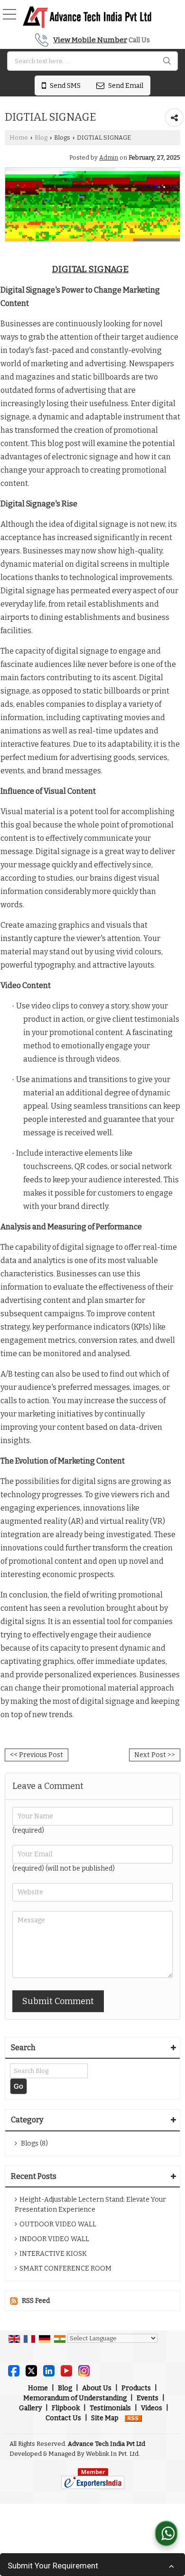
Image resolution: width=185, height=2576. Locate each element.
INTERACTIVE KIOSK (53, 2254)
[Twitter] (31, 2370)
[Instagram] (84, 2370)
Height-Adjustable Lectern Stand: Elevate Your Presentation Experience (90, 2205)
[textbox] (92, 61)
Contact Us (63, 2418)
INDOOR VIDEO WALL (54, 2239)
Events (148, 2398)
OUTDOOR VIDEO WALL (58, 2224)
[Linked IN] (49, 2370)
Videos (152, 2408)
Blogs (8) (34, 2143)
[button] (90, 40)
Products (136, 2388)
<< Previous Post (37, 1755)
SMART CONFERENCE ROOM (65, 2268)
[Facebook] (14, 2370)
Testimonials (110, 2408)
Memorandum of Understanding (75, 2398)
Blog (41, 138)
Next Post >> (155, 1755)
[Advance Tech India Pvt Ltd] (87, 17)
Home (19, 138)
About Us (97, 2388)
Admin (109, 157)
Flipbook (66, 2408)
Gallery (30, 2408)
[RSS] (133, 2418)
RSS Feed (36, 2301)
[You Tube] (66, 2370)
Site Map (105, 2418)
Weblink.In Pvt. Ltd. (113, 2454)
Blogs (62, 138)
